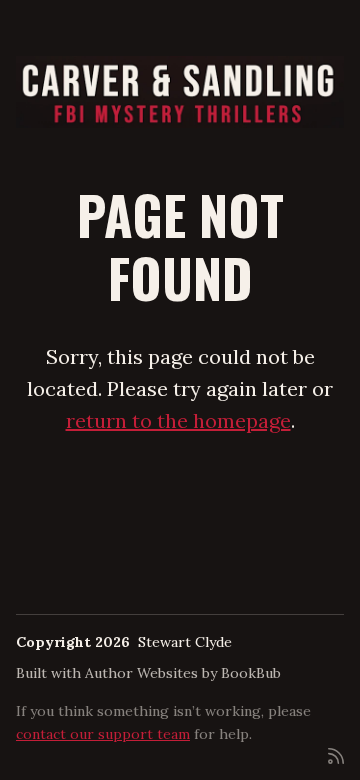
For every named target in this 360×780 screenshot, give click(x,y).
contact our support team (103, 734)
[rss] (336, 754)
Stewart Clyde (185, 642)
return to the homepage (178, 420)
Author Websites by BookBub (183, 673)
